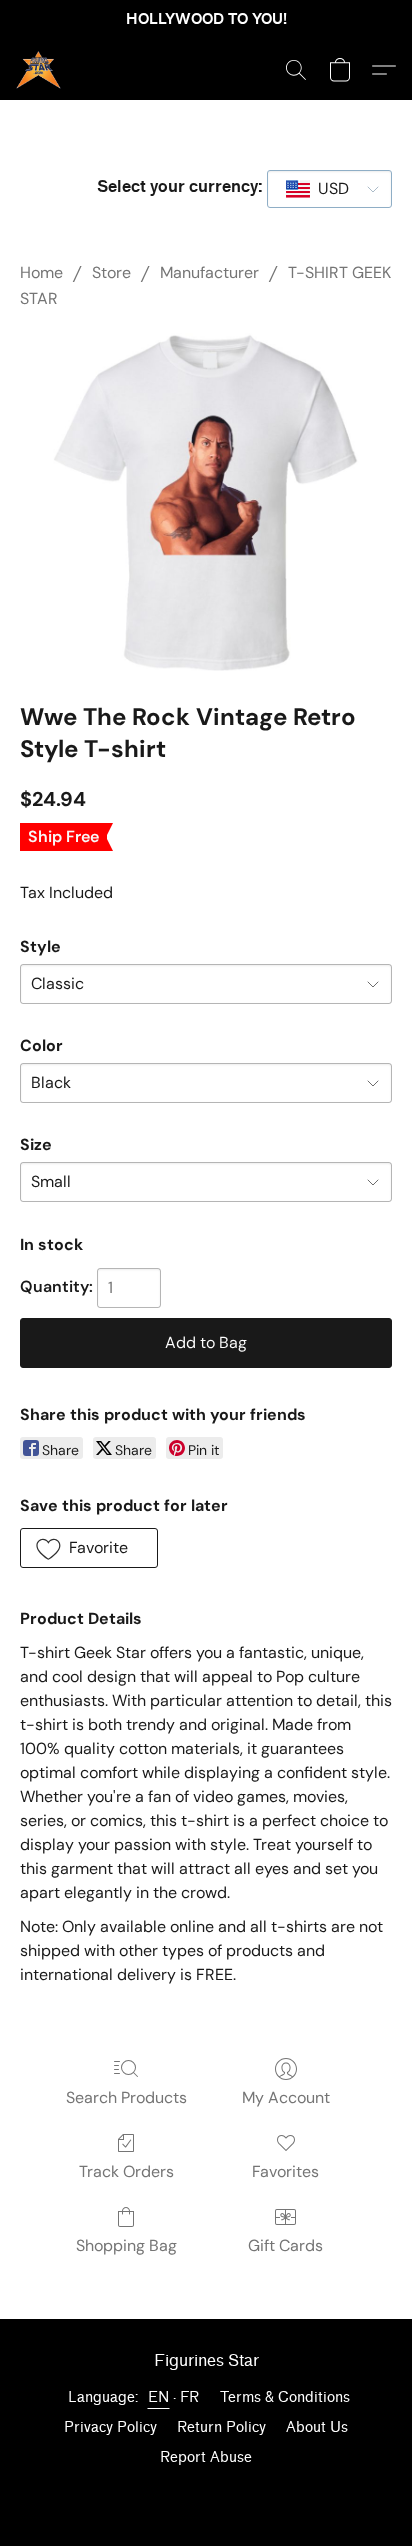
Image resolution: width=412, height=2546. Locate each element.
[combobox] (329, 189)
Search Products (126, 2097)
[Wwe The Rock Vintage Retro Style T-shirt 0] (206, 502)
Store (111, 272)
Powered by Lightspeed (206, 2492)
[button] (39, 70)
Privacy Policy (110, 2427)
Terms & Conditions (285, 2397)
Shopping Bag (126, 2245)
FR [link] (190, 2397)
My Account (286, 2097)
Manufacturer (209, 272)
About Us (317, 2427)
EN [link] (159, 2397)
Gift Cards (285, 2245)
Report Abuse (206, 2457)
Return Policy (221, 2427)
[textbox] (327, 189)
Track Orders (126, 2171)
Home (41, 272)
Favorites (285, 2171)
